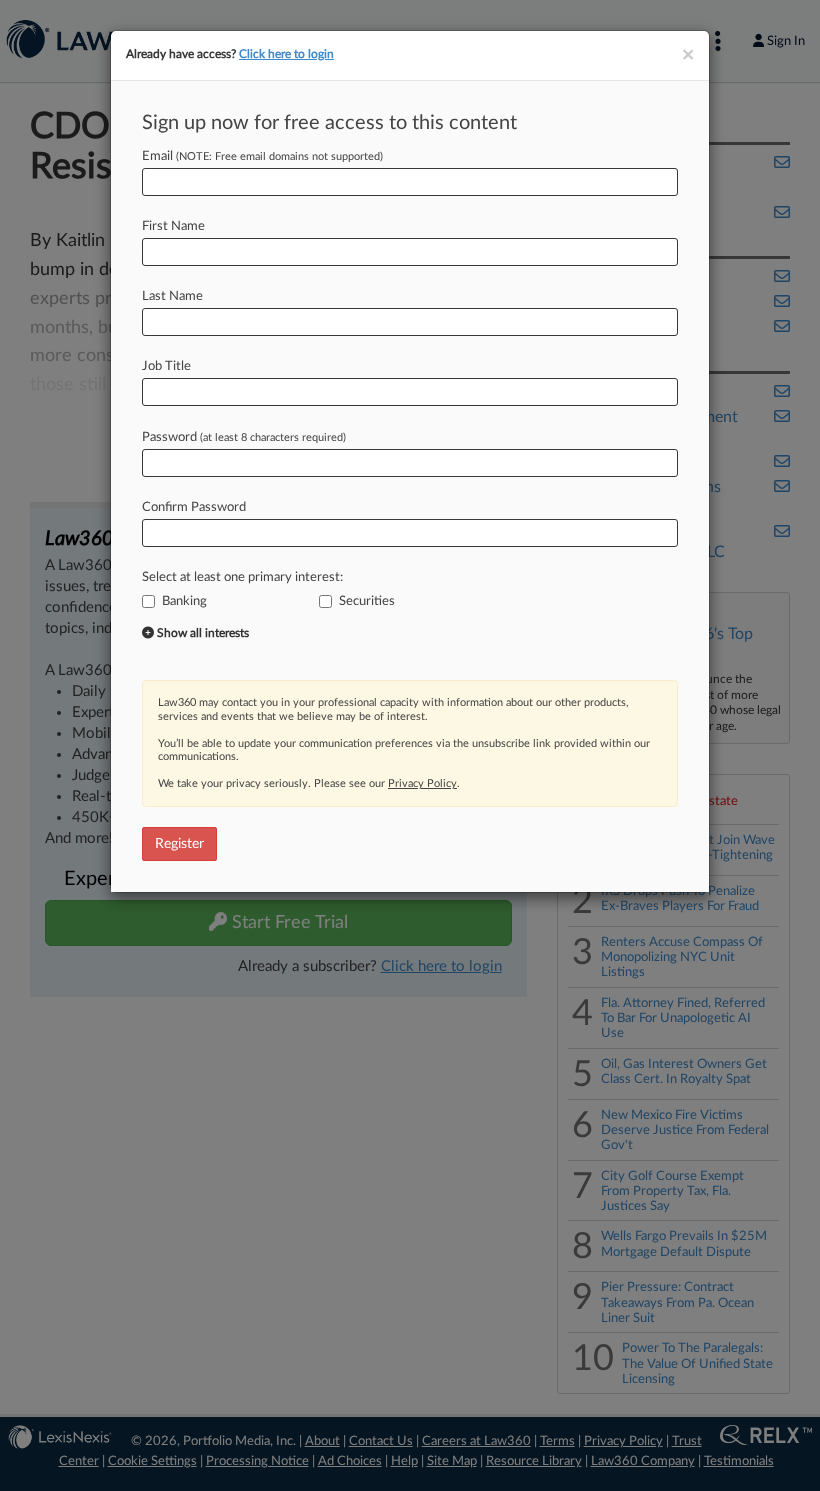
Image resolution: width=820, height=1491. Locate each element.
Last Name (172, 296)
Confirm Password (194, 507)
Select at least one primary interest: (242, 577)
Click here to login (286, 54)
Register (179, 844)
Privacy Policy (422, 783)
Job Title (166, 366)
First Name (173, 226)
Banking (184, 601)
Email (262, 156)
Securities (367, 601)
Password (244, 437)
